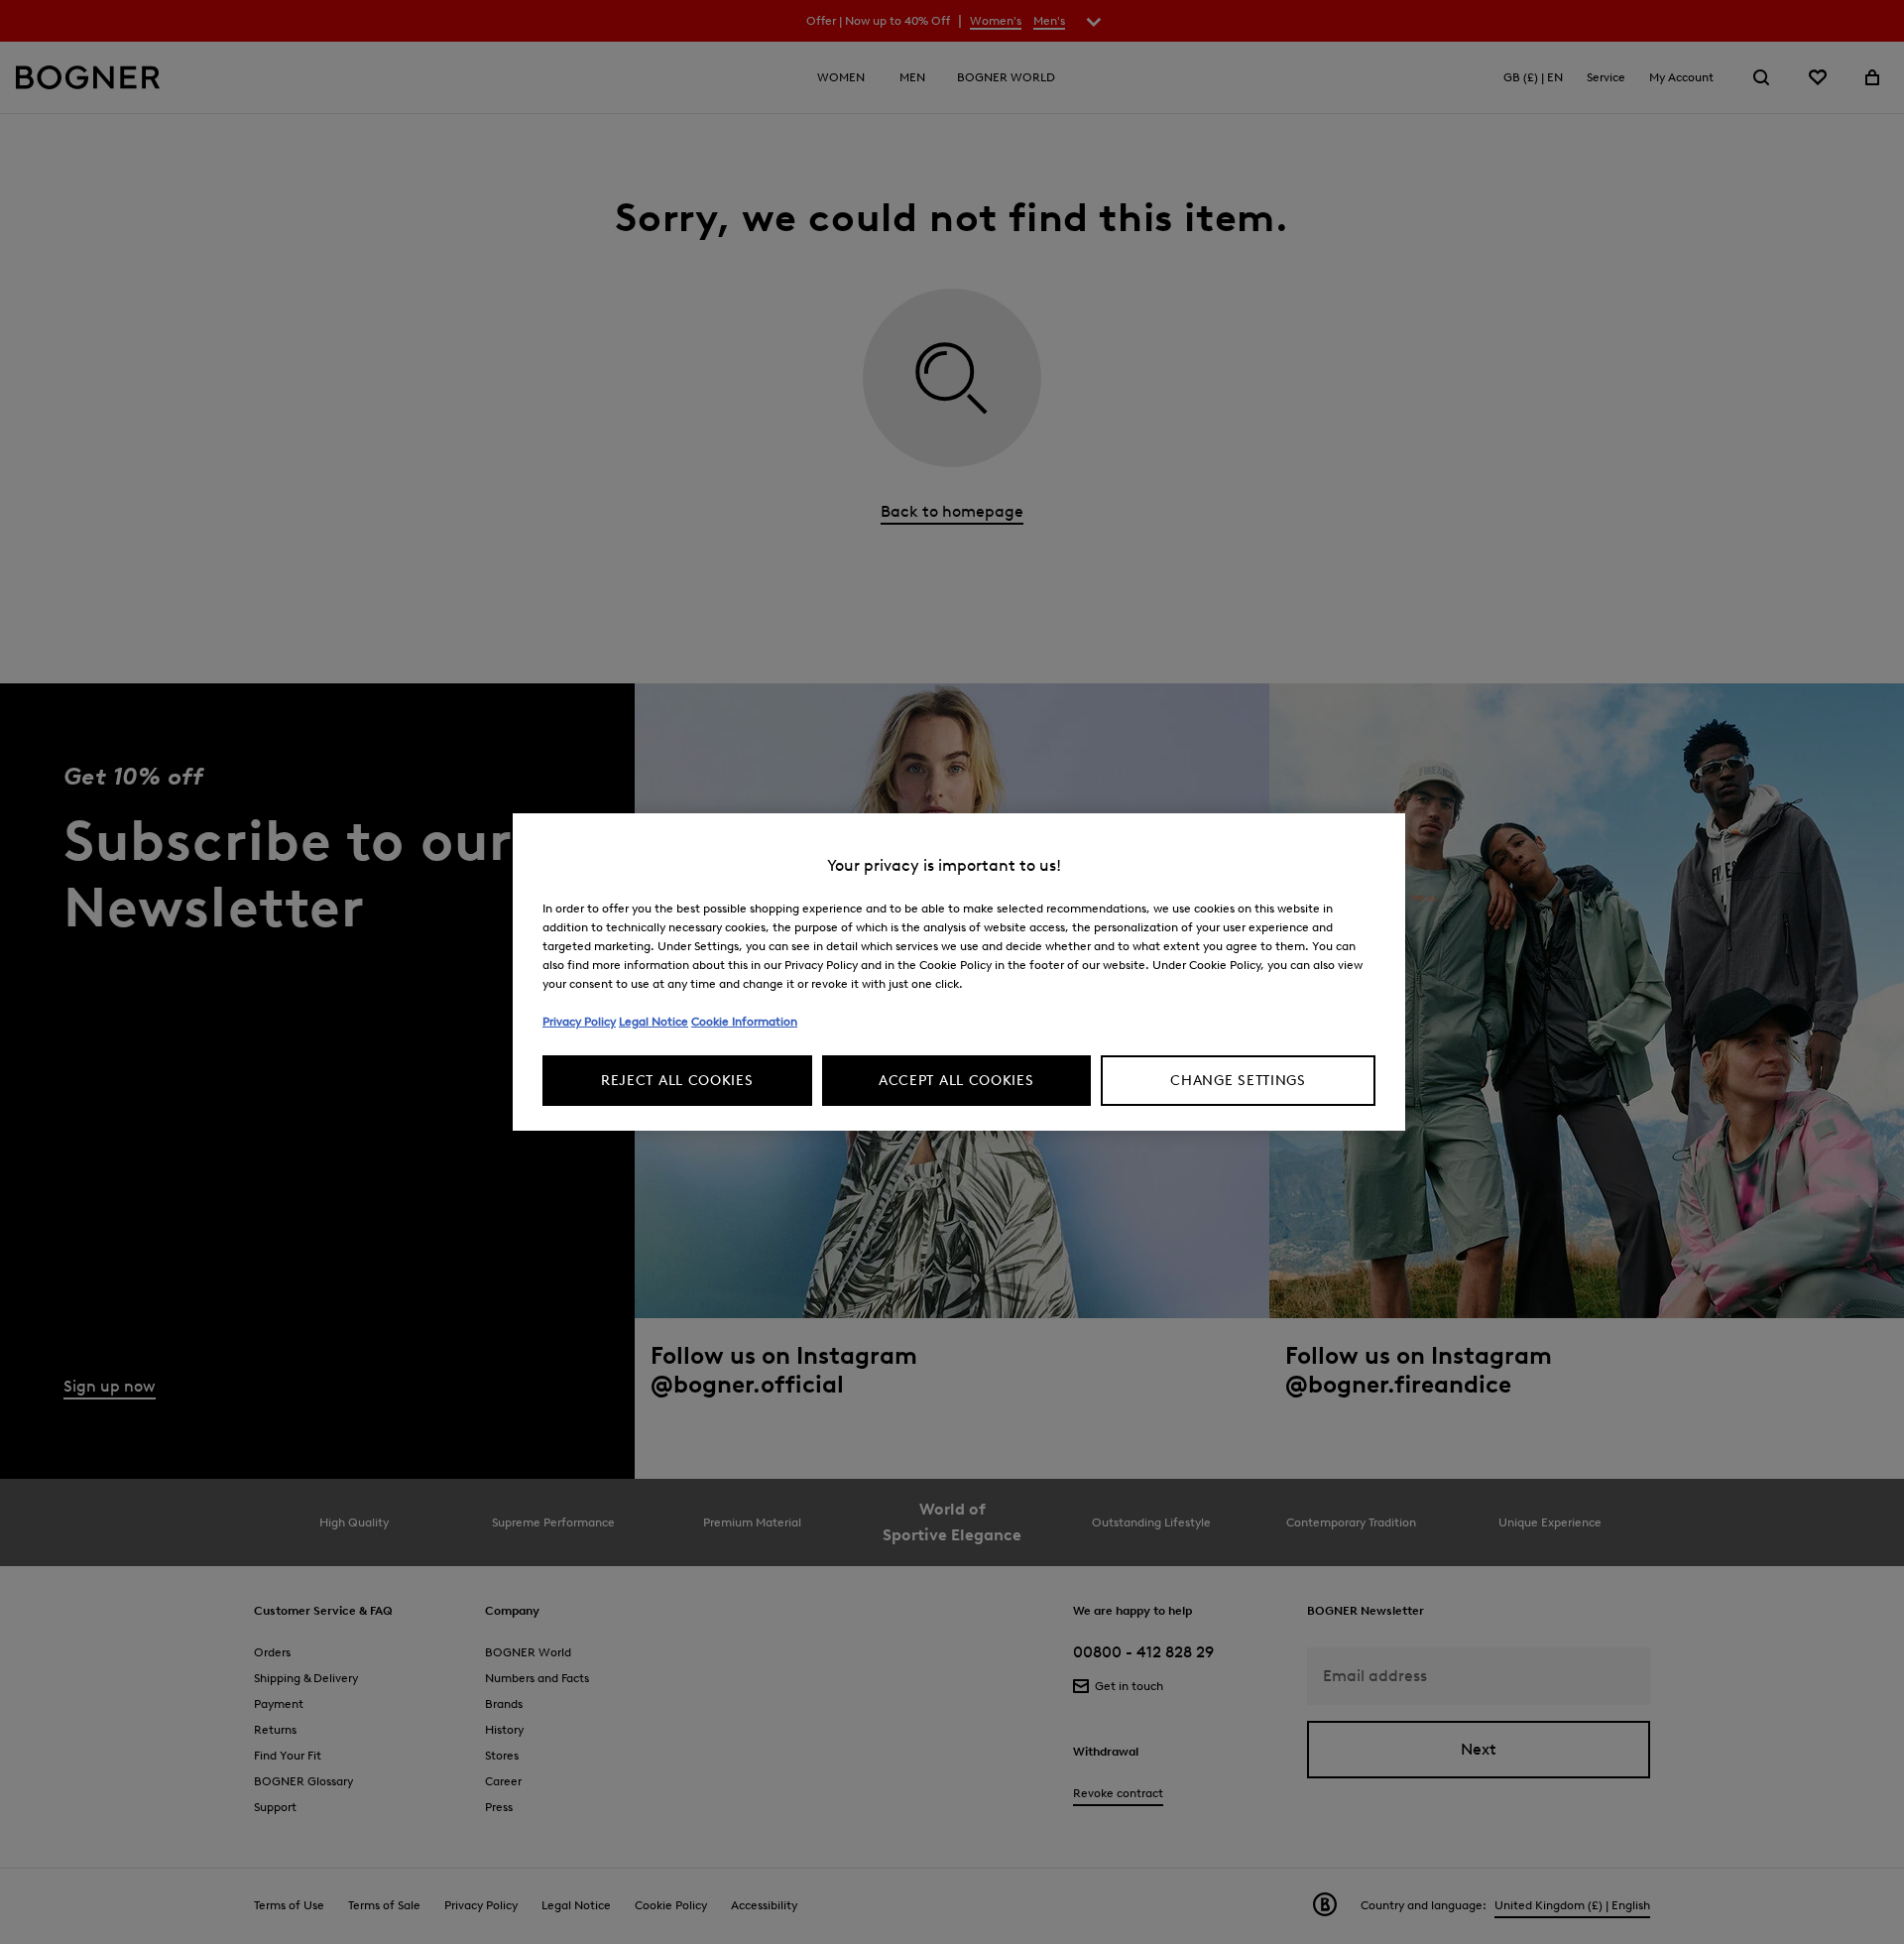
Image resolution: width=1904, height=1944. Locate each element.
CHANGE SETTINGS (1238, 1081)
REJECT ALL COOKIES (677, 1081)
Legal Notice (654, 1021)
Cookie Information (744, 1021)
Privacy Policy (579, 1021)
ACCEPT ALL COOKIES (956, 1081)
